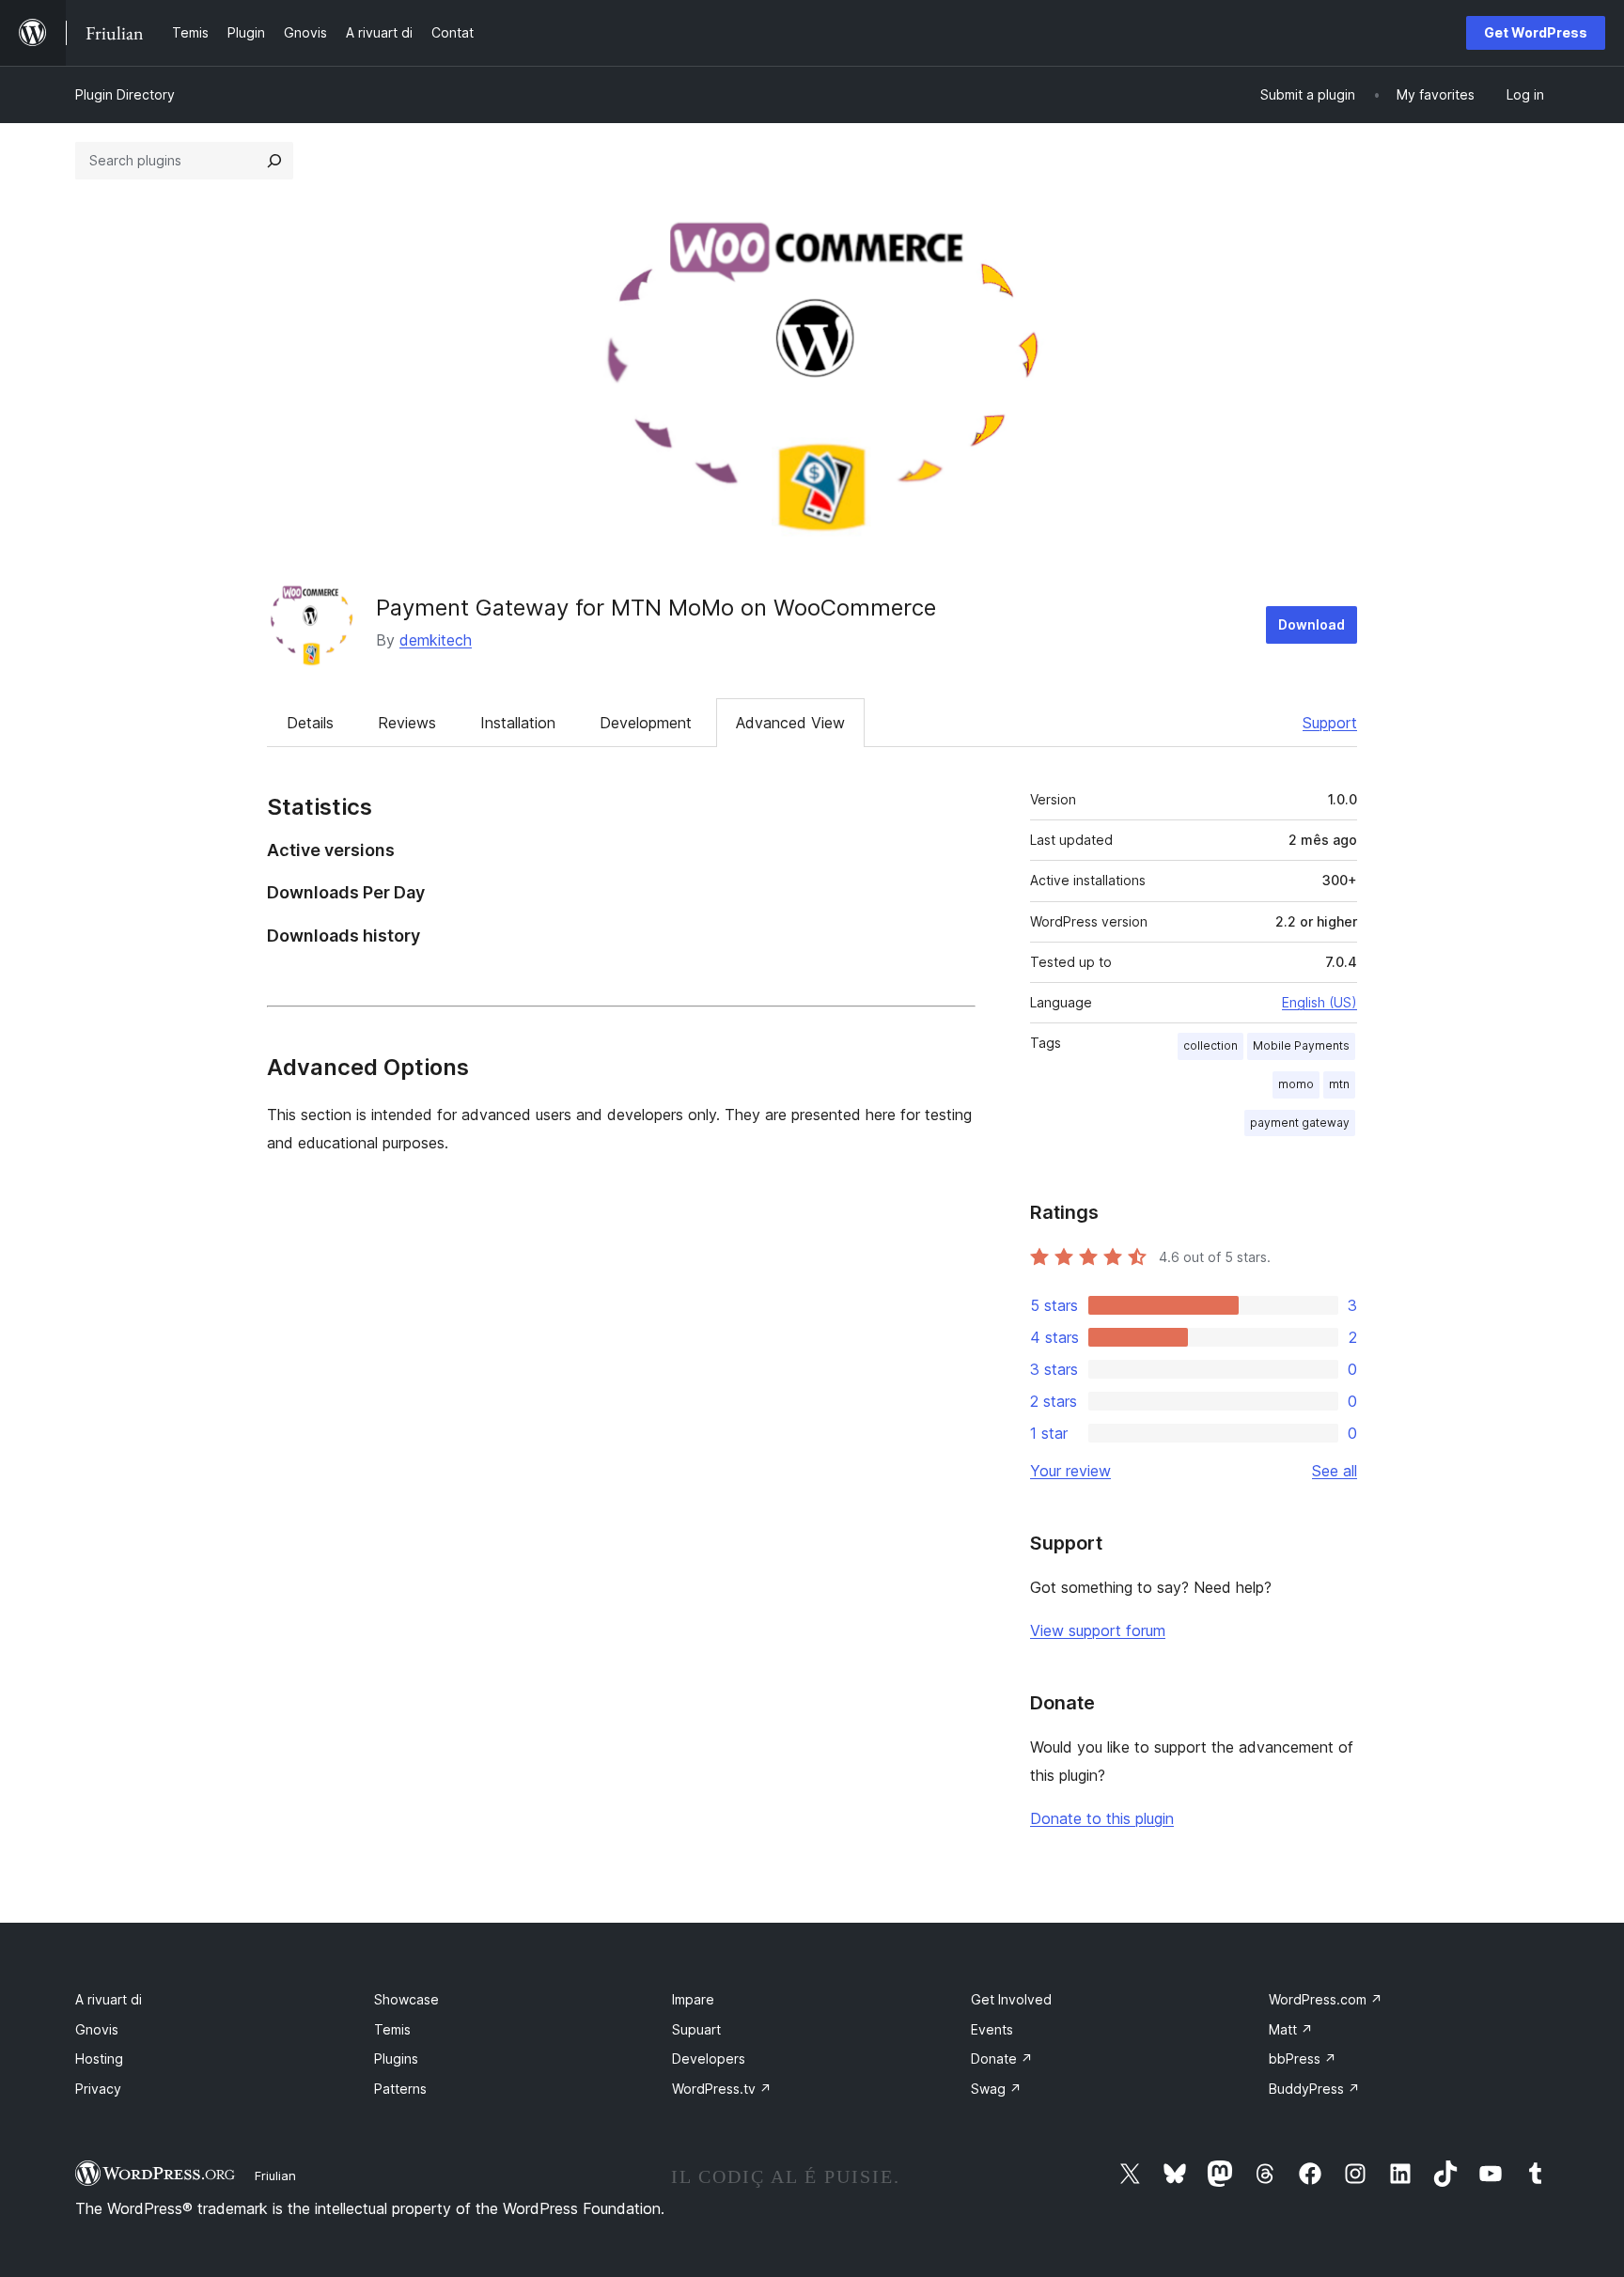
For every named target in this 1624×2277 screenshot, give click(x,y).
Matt (1291, 2029)
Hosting (99, 2059)
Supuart (696, 2029)
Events (992, 2029)
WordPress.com (1326, 1999)
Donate (1002, 2059)
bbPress (1303, 2059)
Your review (1070, 1471)
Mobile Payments (1301, 1045)
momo (1296, 1084)
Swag (996, 2089)
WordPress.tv (722, 2089)
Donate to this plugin (1102, 1818)
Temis (392, 2029)
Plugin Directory (125, 94)
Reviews (407, 723)
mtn (1339, 1084)
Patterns (400, 2089)
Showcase (406, 1999)
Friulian (275, 2176)
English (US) (1319, 1002)
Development (646, 723)
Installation (518, 723)
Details (310, 723)
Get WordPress (1536, 32)
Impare (693, 1999)
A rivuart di (109, 1999)
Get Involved (1011, 1999)
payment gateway (1300, 1123)
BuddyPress (1314, 2089)
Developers (709, 2059)
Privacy (98, 2089)
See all (1335, 1471)
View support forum (1098, 1630)
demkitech (436, 640)
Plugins (396, 2059)
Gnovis (97, 2029)
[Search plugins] (274, 161)
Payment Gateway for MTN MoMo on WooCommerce (656, 608)
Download (1312, 624)
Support (1330, 723)
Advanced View (790, 723)
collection (1210, 1045)
